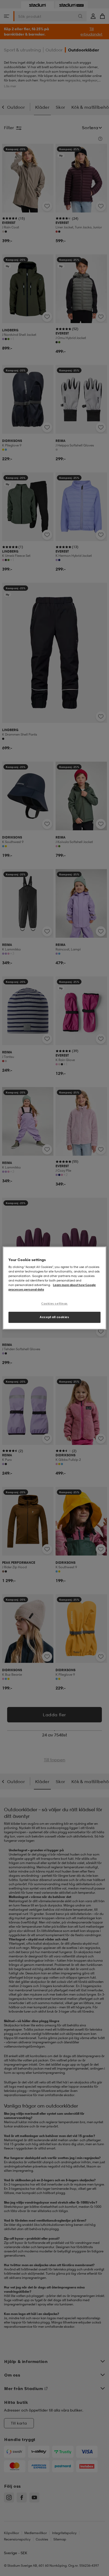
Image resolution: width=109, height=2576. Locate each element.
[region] (54, 1288)
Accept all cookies (54, 1317)
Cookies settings (54, 1304)
